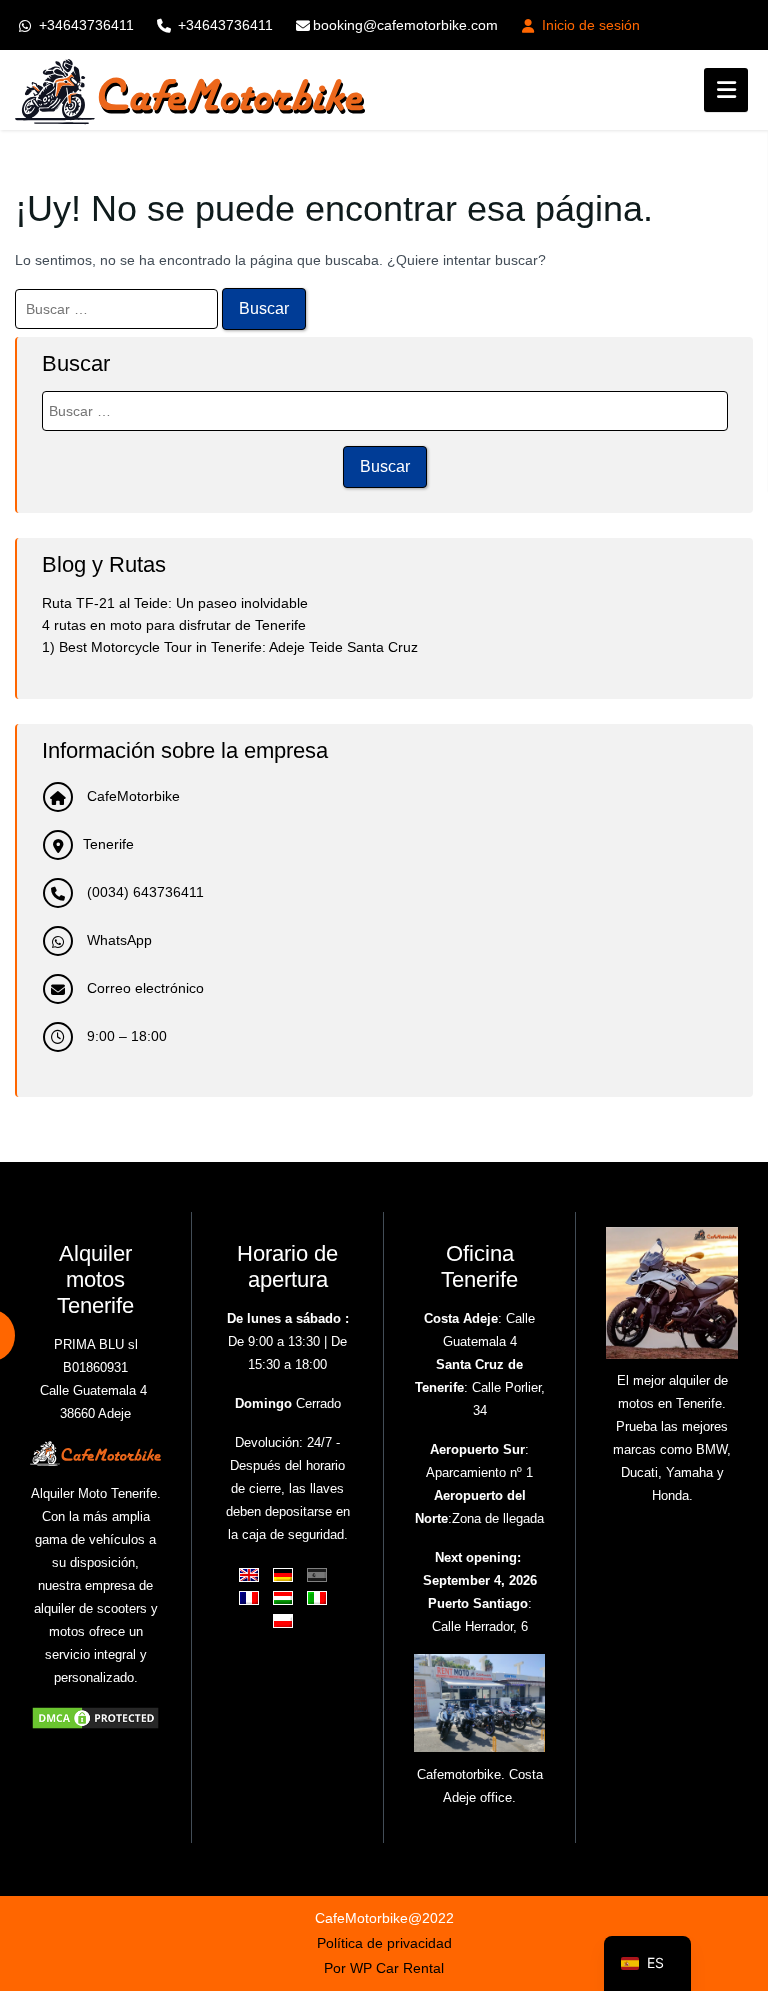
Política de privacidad (384, 1943)
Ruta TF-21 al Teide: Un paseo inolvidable (175, 603)
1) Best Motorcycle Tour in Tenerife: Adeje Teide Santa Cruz (230, 647)
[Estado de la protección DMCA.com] (95, 1716)
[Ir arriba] (736, 1861)
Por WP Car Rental (384, 1968)
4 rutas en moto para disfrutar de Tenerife (174, 625)
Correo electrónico (143, 988)
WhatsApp (117, 940)
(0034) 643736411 (143, 892)
